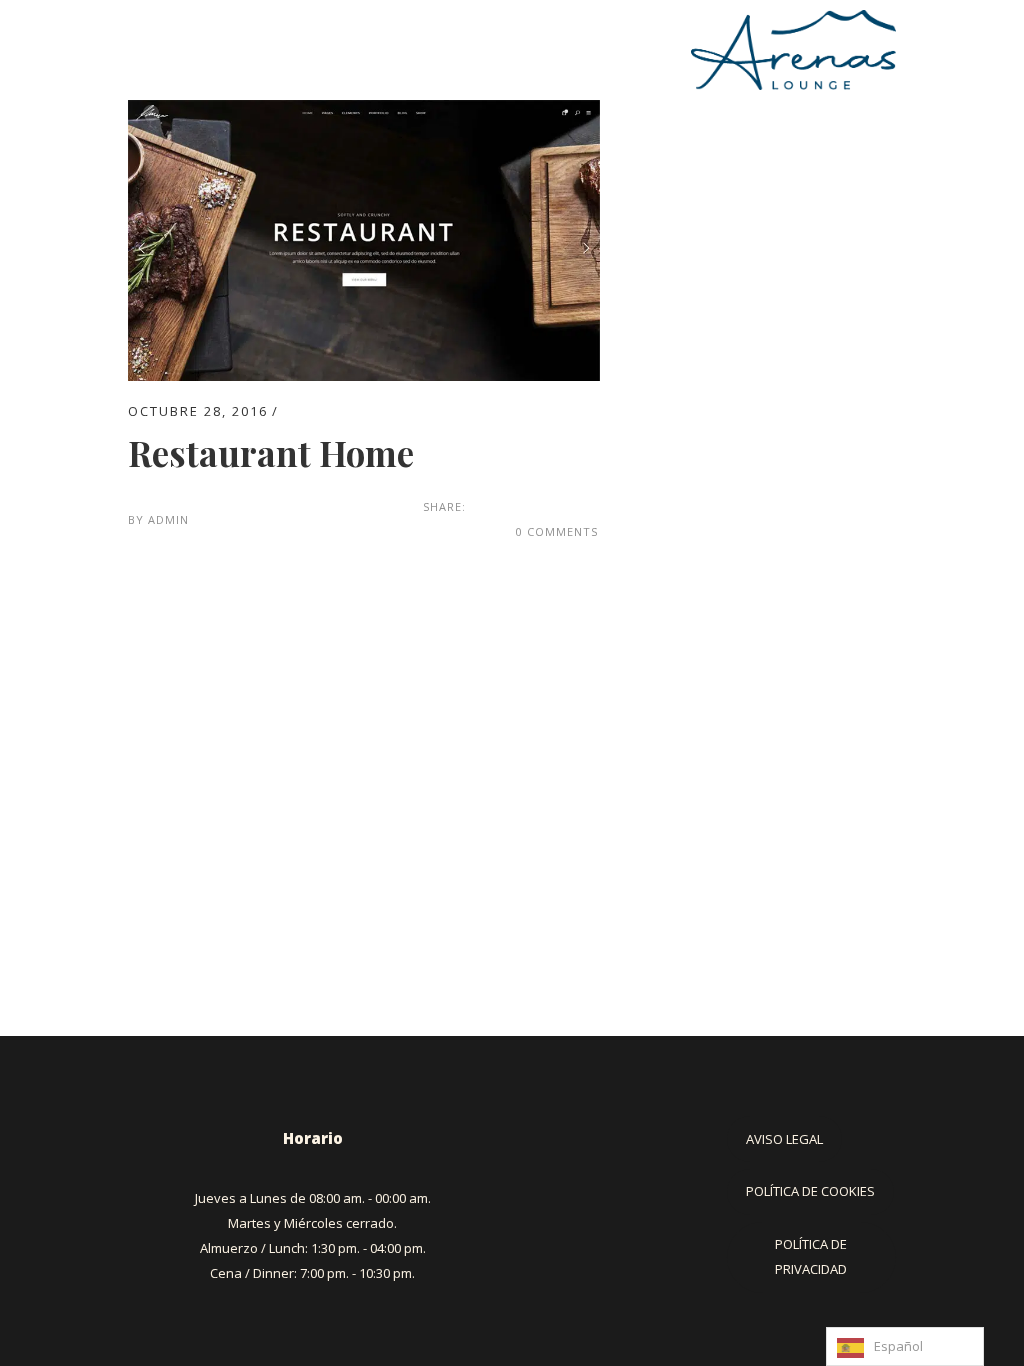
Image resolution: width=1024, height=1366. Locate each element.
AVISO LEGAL (784, 1139)
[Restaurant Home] (364, 112)
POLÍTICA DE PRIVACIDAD (811, 1256)
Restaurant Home (271, 452)
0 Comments (557, 531)
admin (168, 519)
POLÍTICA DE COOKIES (810, 1191)
